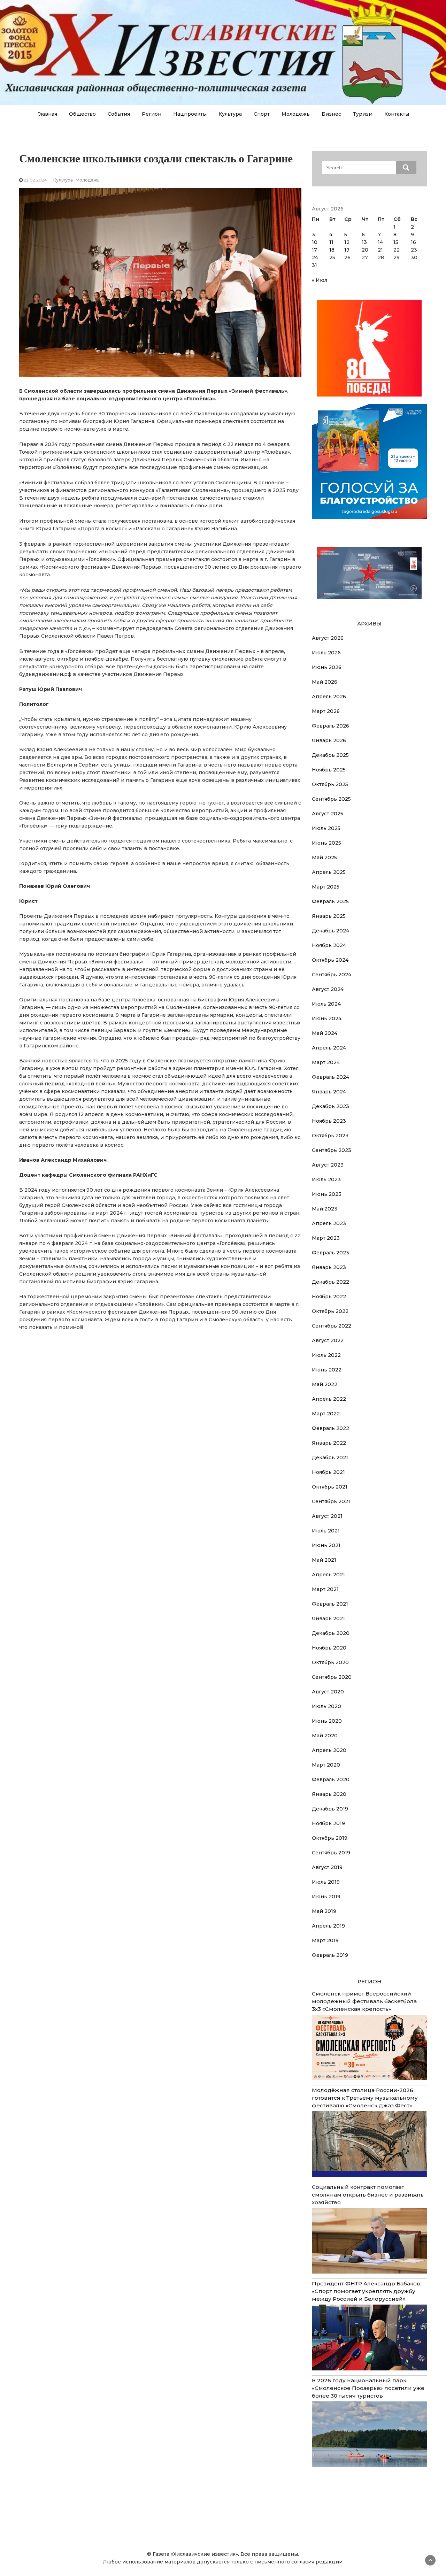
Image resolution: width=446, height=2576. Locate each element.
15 (396, 242)
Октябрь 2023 (330, 1136)
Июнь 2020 (327, 1721)
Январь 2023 (329, 1267)
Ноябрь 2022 (329, 1297)
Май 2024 (325, 1033)
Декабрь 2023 (330, 1106)
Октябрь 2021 (330, 1487)
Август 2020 (328, 1692)
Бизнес (331, 114)
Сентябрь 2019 (331, 1853)
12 (347, 242)
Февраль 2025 (330, 901)
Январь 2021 (328, 1618)
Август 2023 (328, 1165)
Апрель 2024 (329, 1048)
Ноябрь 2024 (329, 945)
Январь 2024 (329, 1092)
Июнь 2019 (326, 1897)
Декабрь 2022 (330, 1282)
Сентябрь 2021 (331, 1501)
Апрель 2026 (329, 697)
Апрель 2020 (329, 1750)
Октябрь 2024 (330, 960)
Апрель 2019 (328, 1926)
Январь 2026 (329, 740)
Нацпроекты (190, 114)
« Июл (320, 280)
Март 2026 (326, 711)
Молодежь (296, 114)
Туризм (363, 114)
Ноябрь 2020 (329, 1648)
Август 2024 (328, 989)
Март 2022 (326, 1414)
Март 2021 (325, 1589)
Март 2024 (326, 1062)
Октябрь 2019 (330, 1838)
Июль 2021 (326, 1531)
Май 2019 (324, 1911)
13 (364, 242)
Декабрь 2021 (330, 1458)
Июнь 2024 (327, 1018)
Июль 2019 (326, 1882)
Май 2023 (325, 1209)
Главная (47, 114)
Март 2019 (325, 1940)
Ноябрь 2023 (329, 1121)
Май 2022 (325, 1384)
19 (347, 250)
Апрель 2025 (329, 872)
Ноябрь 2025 (329, 770)
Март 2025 (326, 887)
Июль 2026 (326, 653)
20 (365, 250)
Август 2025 (328, 814)
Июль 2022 (326, 1355)
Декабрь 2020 (331, 1633)
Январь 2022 (329, 1443)
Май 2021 (324, 1560)
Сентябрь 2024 (332, 975)
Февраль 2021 (330, 1604)
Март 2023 (326, 1238)
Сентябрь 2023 (332, 1150)
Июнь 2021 (326, 1545)
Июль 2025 (326, 828)
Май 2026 (325, 682)
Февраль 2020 (331, 1779)
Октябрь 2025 (330, 784)
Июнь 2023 (327, 1194)
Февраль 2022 (330, 1428)
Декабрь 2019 (330, 1809)
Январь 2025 (329, 916)
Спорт (262, 114)
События (119, 114)
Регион (152, 114)
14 (380, 242)
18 (332, 250)
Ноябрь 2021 (328, 1472)
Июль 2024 (326, 1004)
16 (413, 242)
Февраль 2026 (330, 726)
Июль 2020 (326, 1706)
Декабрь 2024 (330, 931)
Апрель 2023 (329, 1223)
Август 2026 (328, 638)
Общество (82, 114)
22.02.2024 (35, 180)
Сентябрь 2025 (331, 799)
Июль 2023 (326, 1179)
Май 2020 (325, 1736)
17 (314, 250)
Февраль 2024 (330, 1077)
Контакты (397, 114)
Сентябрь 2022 (332, 1326)
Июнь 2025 (326, 843)
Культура (230, 114)
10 (315, 242)
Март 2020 (326, 1765)
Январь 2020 (329, 1794)
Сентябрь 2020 (332, 1677)
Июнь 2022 (327, 1370)
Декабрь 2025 (330, 755)
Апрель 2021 (328, 1575)
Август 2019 (327, 1867)
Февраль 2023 (330, 1253)
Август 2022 (328, 1340)
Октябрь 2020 (330, 1662)
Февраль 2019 (330, 1955)
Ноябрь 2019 (328, 1823)
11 (331, 242)
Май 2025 (324, 858)
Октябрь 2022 (330, 1311)
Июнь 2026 (327, 667)
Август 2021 (327, 1516)
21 (380, 250)
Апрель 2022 (329, 1399)
